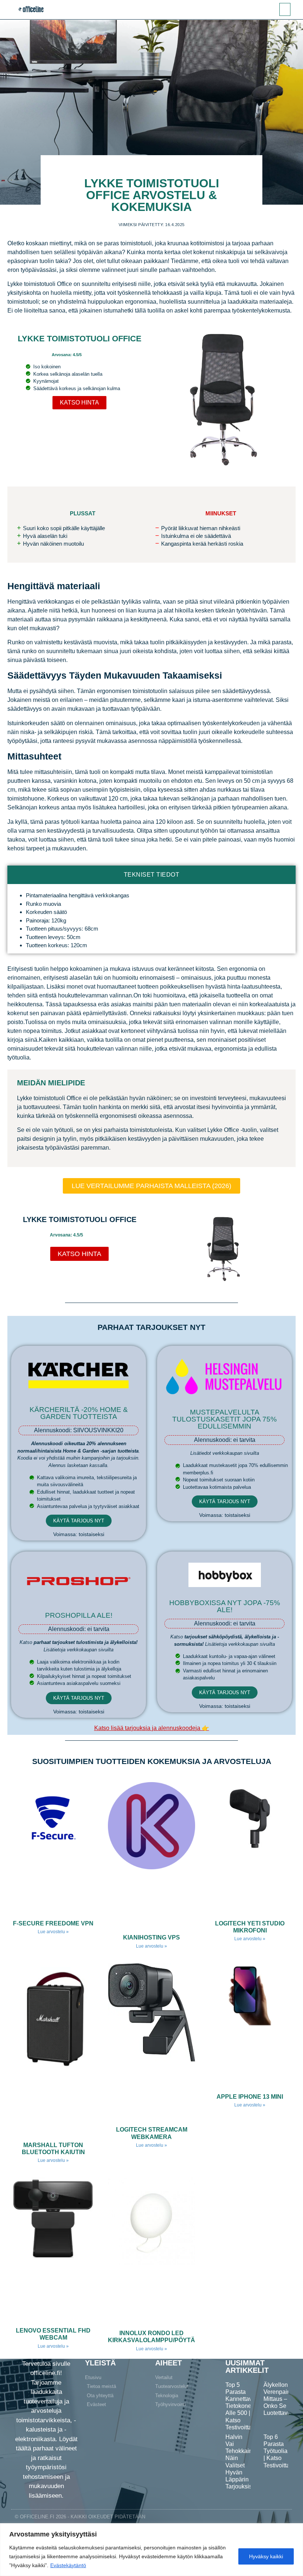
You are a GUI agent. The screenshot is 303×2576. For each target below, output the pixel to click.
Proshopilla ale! (79, 1615)
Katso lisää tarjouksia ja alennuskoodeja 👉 (152, 1728)
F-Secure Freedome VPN (53, 1923)
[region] (151, 2550)
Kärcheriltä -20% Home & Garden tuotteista (79, 1413)
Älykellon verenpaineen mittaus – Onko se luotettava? (282, 2399)
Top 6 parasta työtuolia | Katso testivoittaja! (280, 2451)
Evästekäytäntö (68, 2565)
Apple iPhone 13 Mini (250, 2097)
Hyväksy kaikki (266, 2556)
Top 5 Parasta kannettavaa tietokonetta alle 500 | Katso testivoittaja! (242, 2406)
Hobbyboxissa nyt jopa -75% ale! (225, 1606)
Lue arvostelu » (53, 1932)
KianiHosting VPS (151, 1937)
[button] (285, 9)
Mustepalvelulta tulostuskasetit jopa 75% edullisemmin (224, 1419)
